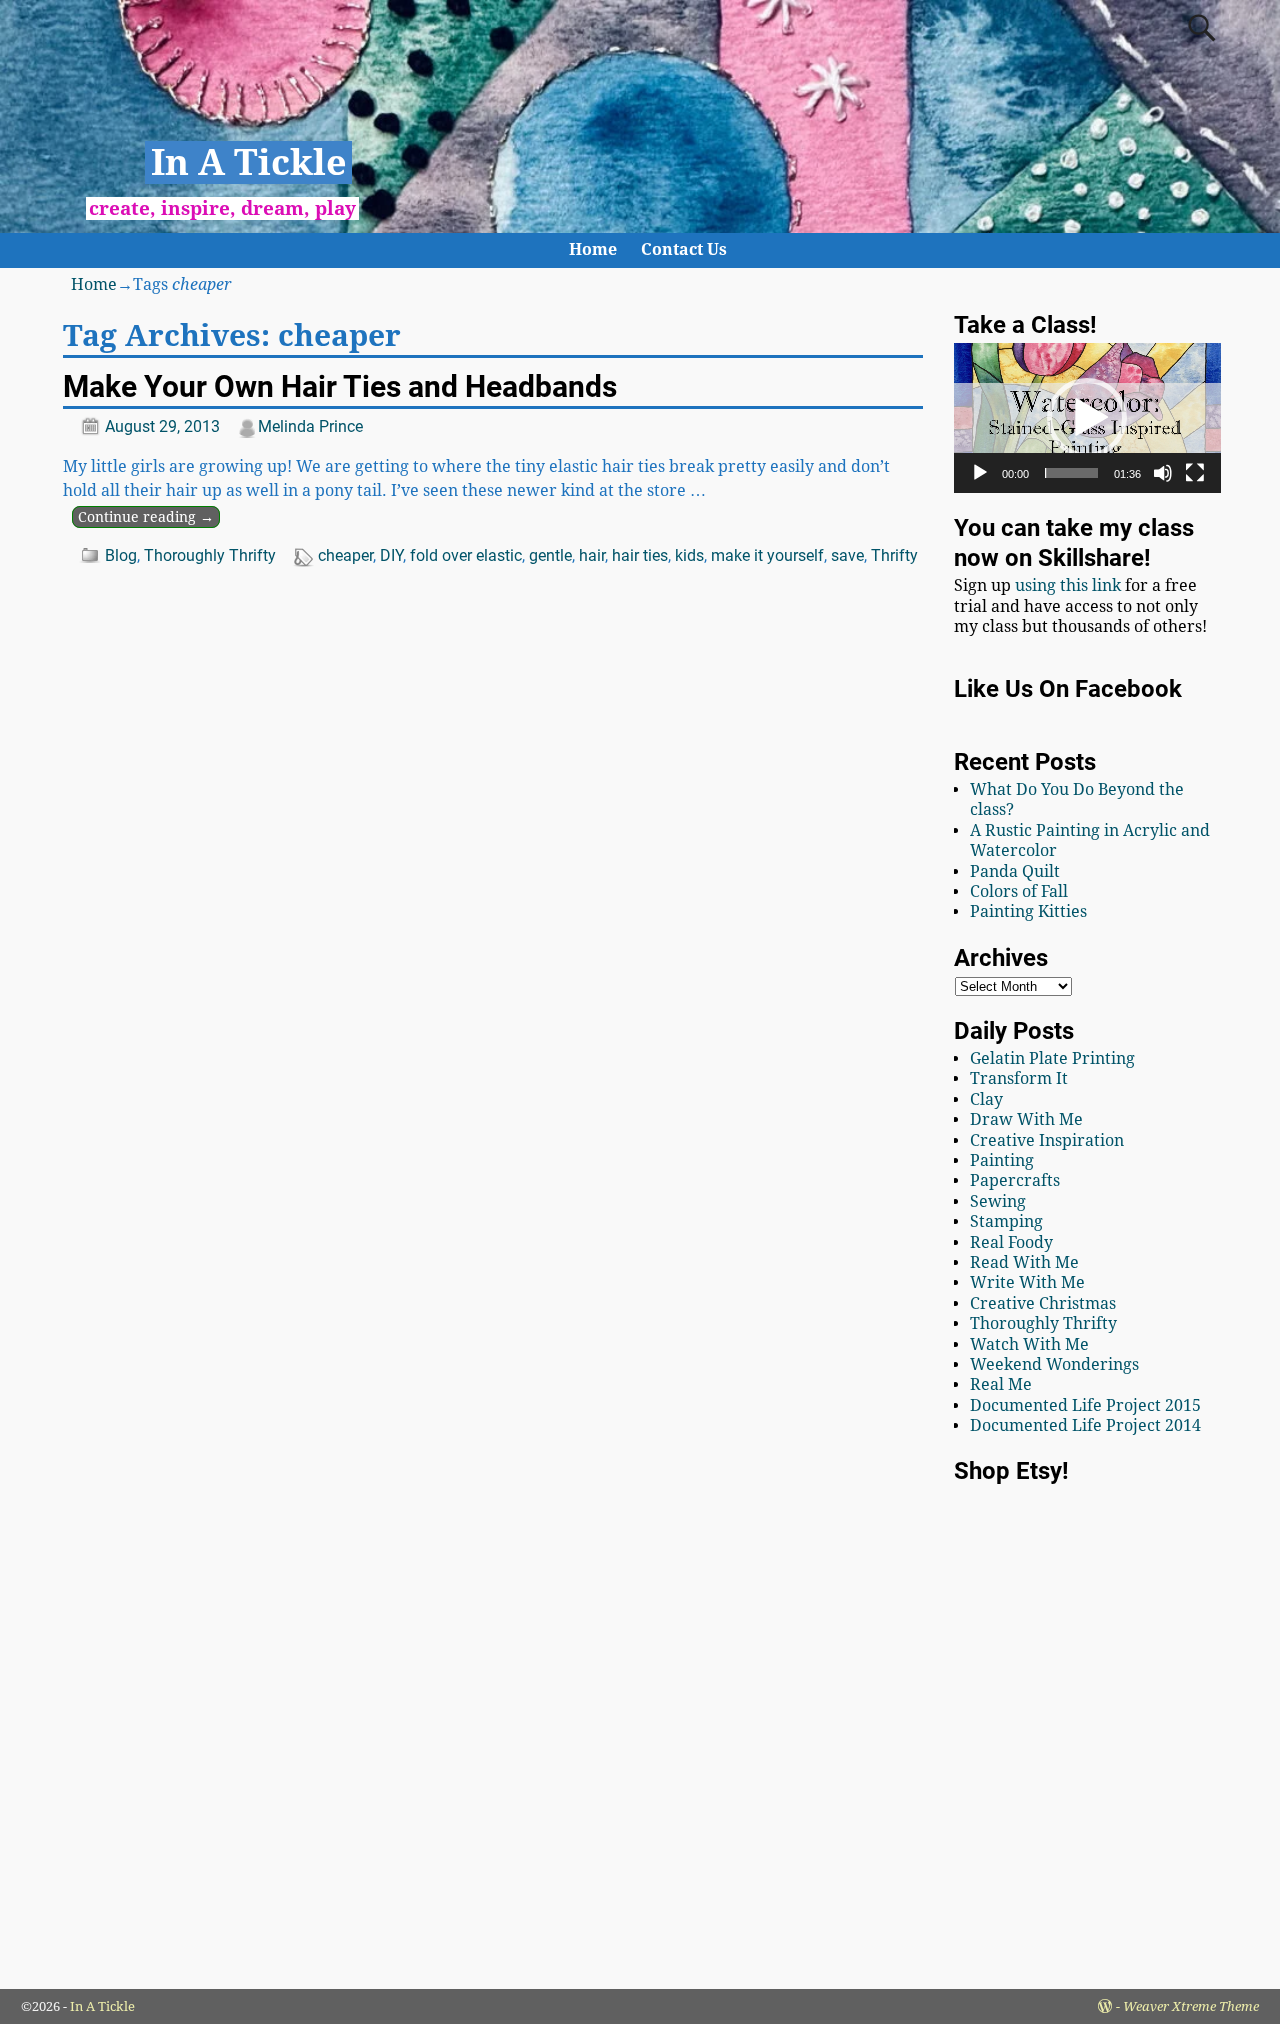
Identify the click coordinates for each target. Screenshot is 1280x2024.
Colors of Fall (1019, 891)
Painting (1002, 1160)
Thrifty (894, 555)
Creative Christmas (1043, 1303)
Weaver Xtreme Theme (1191, 2006)
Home (593, 249)
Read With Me (1024, 1262)
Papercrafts (1015, 1180)
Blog (121, 555)
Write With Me (1027, 1282)
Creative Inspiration (1047, 1140)
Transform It (1019, 1078)
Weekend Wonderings (1054, 1364)
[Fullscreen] (1195, 473)
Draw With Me (1026, 1119)
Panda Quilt (1015, 871)
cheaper (345, 555)
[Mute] (1163, 473)
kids (689, 555)
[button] (1087, 418)
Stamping (1006, 1221)
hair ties (640, 555)
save (847, 555)
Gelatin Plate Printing (1052, 1058)
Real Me (1001, 1384)
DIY (391, 555)
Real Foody (1011, 1242)
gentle (550, 555)
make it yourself (767, 555)
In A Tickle (249, 162)
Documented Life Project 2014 (1085, 1425)
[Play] (980, 473)
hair (592, 555)
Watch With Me (1029, 1344)
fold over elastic (466, 555)
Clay (986, 1099)
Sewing (998, 1201)
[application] (1087, 418)
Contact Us (684, 249)
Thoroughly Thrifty (210, 555)
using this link (1068, 585)
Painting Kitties (1028, 911)
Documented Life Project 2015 (1085, 1405)
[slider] (1071, 473)
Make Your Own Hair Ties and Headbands (340, 386)
